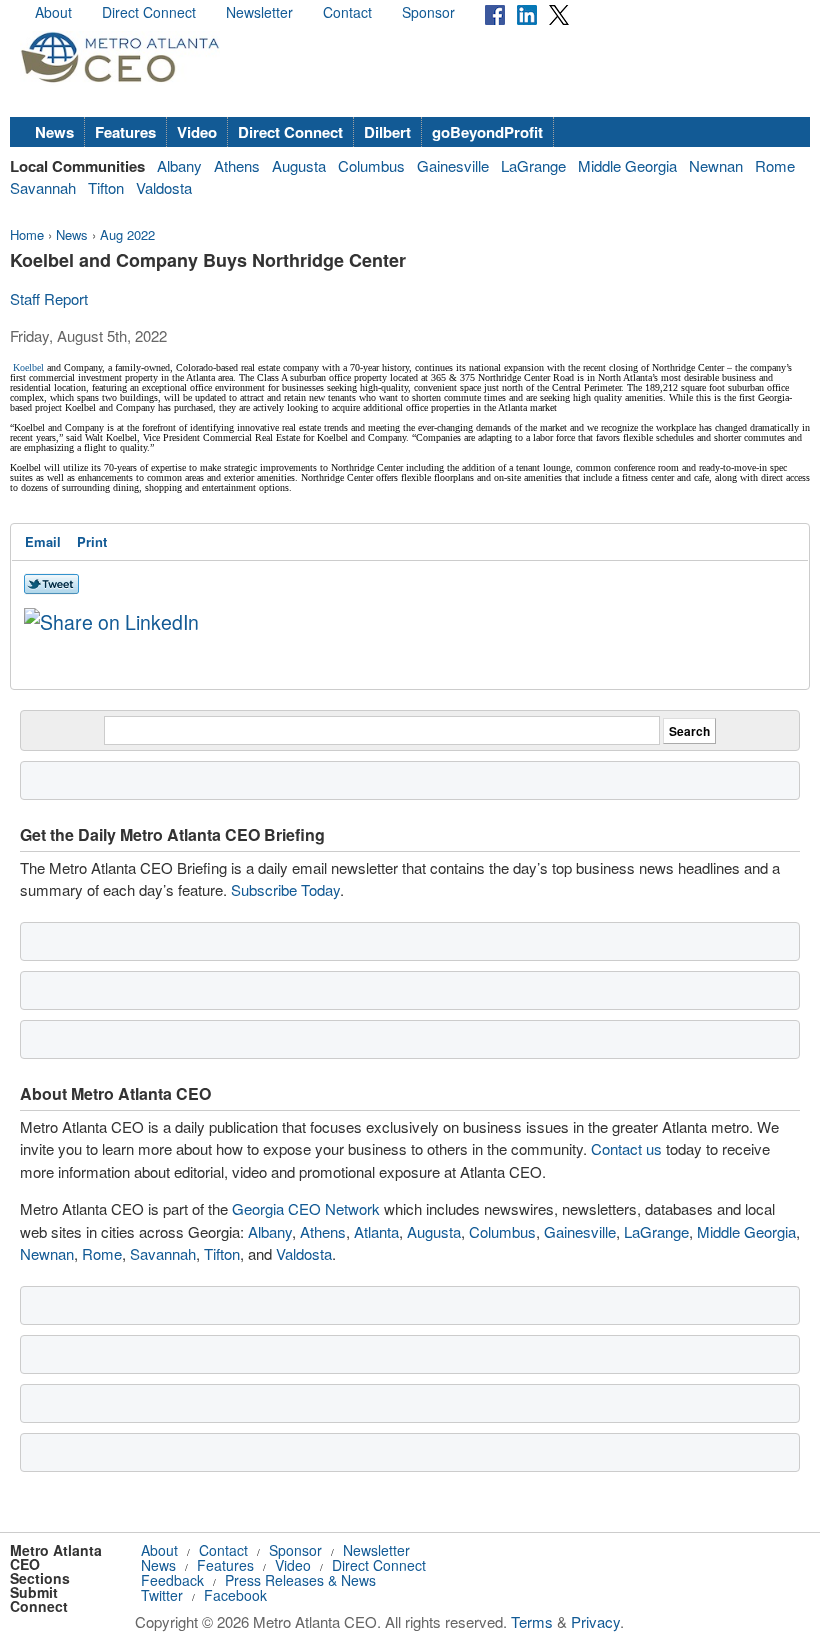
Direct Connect (149, 12)
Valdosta (164, 187)
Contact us (626, 1148)
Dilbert (387, 132)
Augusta (299, 165)
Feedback (172, 1580)
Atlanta (376, 1231)
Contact (347, 12)
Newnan (716, 165)
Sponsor (428, 12)
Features (125, 132)
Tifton (106, 187)
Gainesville (453, 165)
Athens (237, 165)
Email (43, 541)
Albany (179, 165)
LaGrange (533, 165)
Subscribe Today (285, 889)
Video (197, 132)
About (53, 12)
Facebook (235, 1595)
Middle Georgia (627, 165)
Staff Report (49, 298)
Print (92, 541)
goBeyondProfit (487, 132)
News (54, 132)
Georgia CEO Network (306, 1208)
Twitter (162, 1595)
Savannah (43, 187)
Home (27, 234)
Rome (775, 165)
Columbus (371, 165)
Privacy (595, 1621)
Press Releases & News (300, 1580)
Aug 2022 (127, 234)
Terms (532, 1621)
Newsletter (259, 12)
